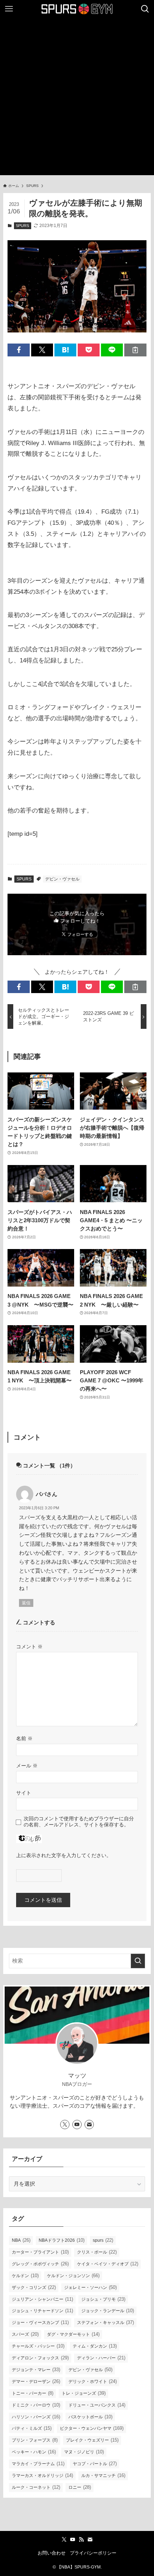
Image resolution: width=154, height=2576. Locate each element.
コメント (29, 1647)
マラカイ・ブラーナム (38, 2464)
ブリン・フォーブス (35, 2440)
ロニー (80, 2487)
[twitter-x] (65, 2125)
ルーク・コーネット (36, 2487)
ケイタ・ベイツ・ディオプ (108, 2264)
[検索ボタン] (145, 9)
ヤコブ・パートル (95, 2464)
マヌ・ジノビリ (84, 2452)
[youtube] (77, 2125)
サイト (24, 1793)
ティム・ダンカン (95, 2346)
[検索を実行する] (138, 1961)
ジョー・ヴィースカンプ (40, 2322)
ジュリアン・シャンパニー (42, 2299)
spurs (103, 2240)
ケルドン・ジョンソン (73, 2276)
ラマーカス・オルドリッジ (42, 2475)
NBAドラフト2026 (62, 2240)
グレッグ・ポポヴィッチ (40, 2264)
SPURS (22, 226)
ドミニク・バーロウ (36, 2405)
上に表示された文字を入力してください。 (64, 1855)
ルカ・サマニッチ (103, 2475)
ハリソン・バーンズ (36, 2417)
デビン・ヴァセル (62, 879)
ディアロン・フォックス (40, 2358)
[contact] (89, 2125)
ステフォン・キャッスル (105, 2322)
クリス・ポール (97, 2252)
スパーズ (25, 2334)
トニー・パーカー (33, 2393)
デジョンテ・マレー (36, 2370)
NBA (21, 2240)
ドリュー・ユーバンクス (97, 2405)
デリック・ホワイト (93, 2381)
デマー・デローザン (36, 2381)
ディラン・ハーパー (101, 2358)
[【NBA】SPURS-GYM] (77, 9)
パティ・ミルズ (32, 2428)
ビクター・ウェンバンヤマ (92, 2428)
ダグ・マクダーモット (73, 2334)
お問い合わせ (52, 2553)
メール (27, 1766)
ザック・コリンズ (34, 2287)
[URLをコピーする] (135, 350)
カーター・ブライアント (40, 2252)
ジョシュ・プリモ (103, 2299)
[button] (18, 350)
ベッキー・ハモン (34, 2452)
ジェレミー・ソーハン (90, 2287)
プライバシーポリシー (93, 2553)
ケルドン (25, 2276)
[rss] (81, 2540)
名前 (24, 1738)
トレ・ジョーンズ (84, 2393)
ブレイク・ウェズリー (92, 2440)
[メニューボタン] (9, 9)
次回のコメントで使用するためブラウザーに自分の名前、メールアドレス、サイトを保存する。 (79, 1822)
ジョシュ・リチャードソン (42, 2311)
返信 (26, 1603)
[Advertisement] (77, 98)
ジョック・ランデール (108, 2311)
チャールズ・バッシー (38, 2346)
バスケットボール (90, 2417)
